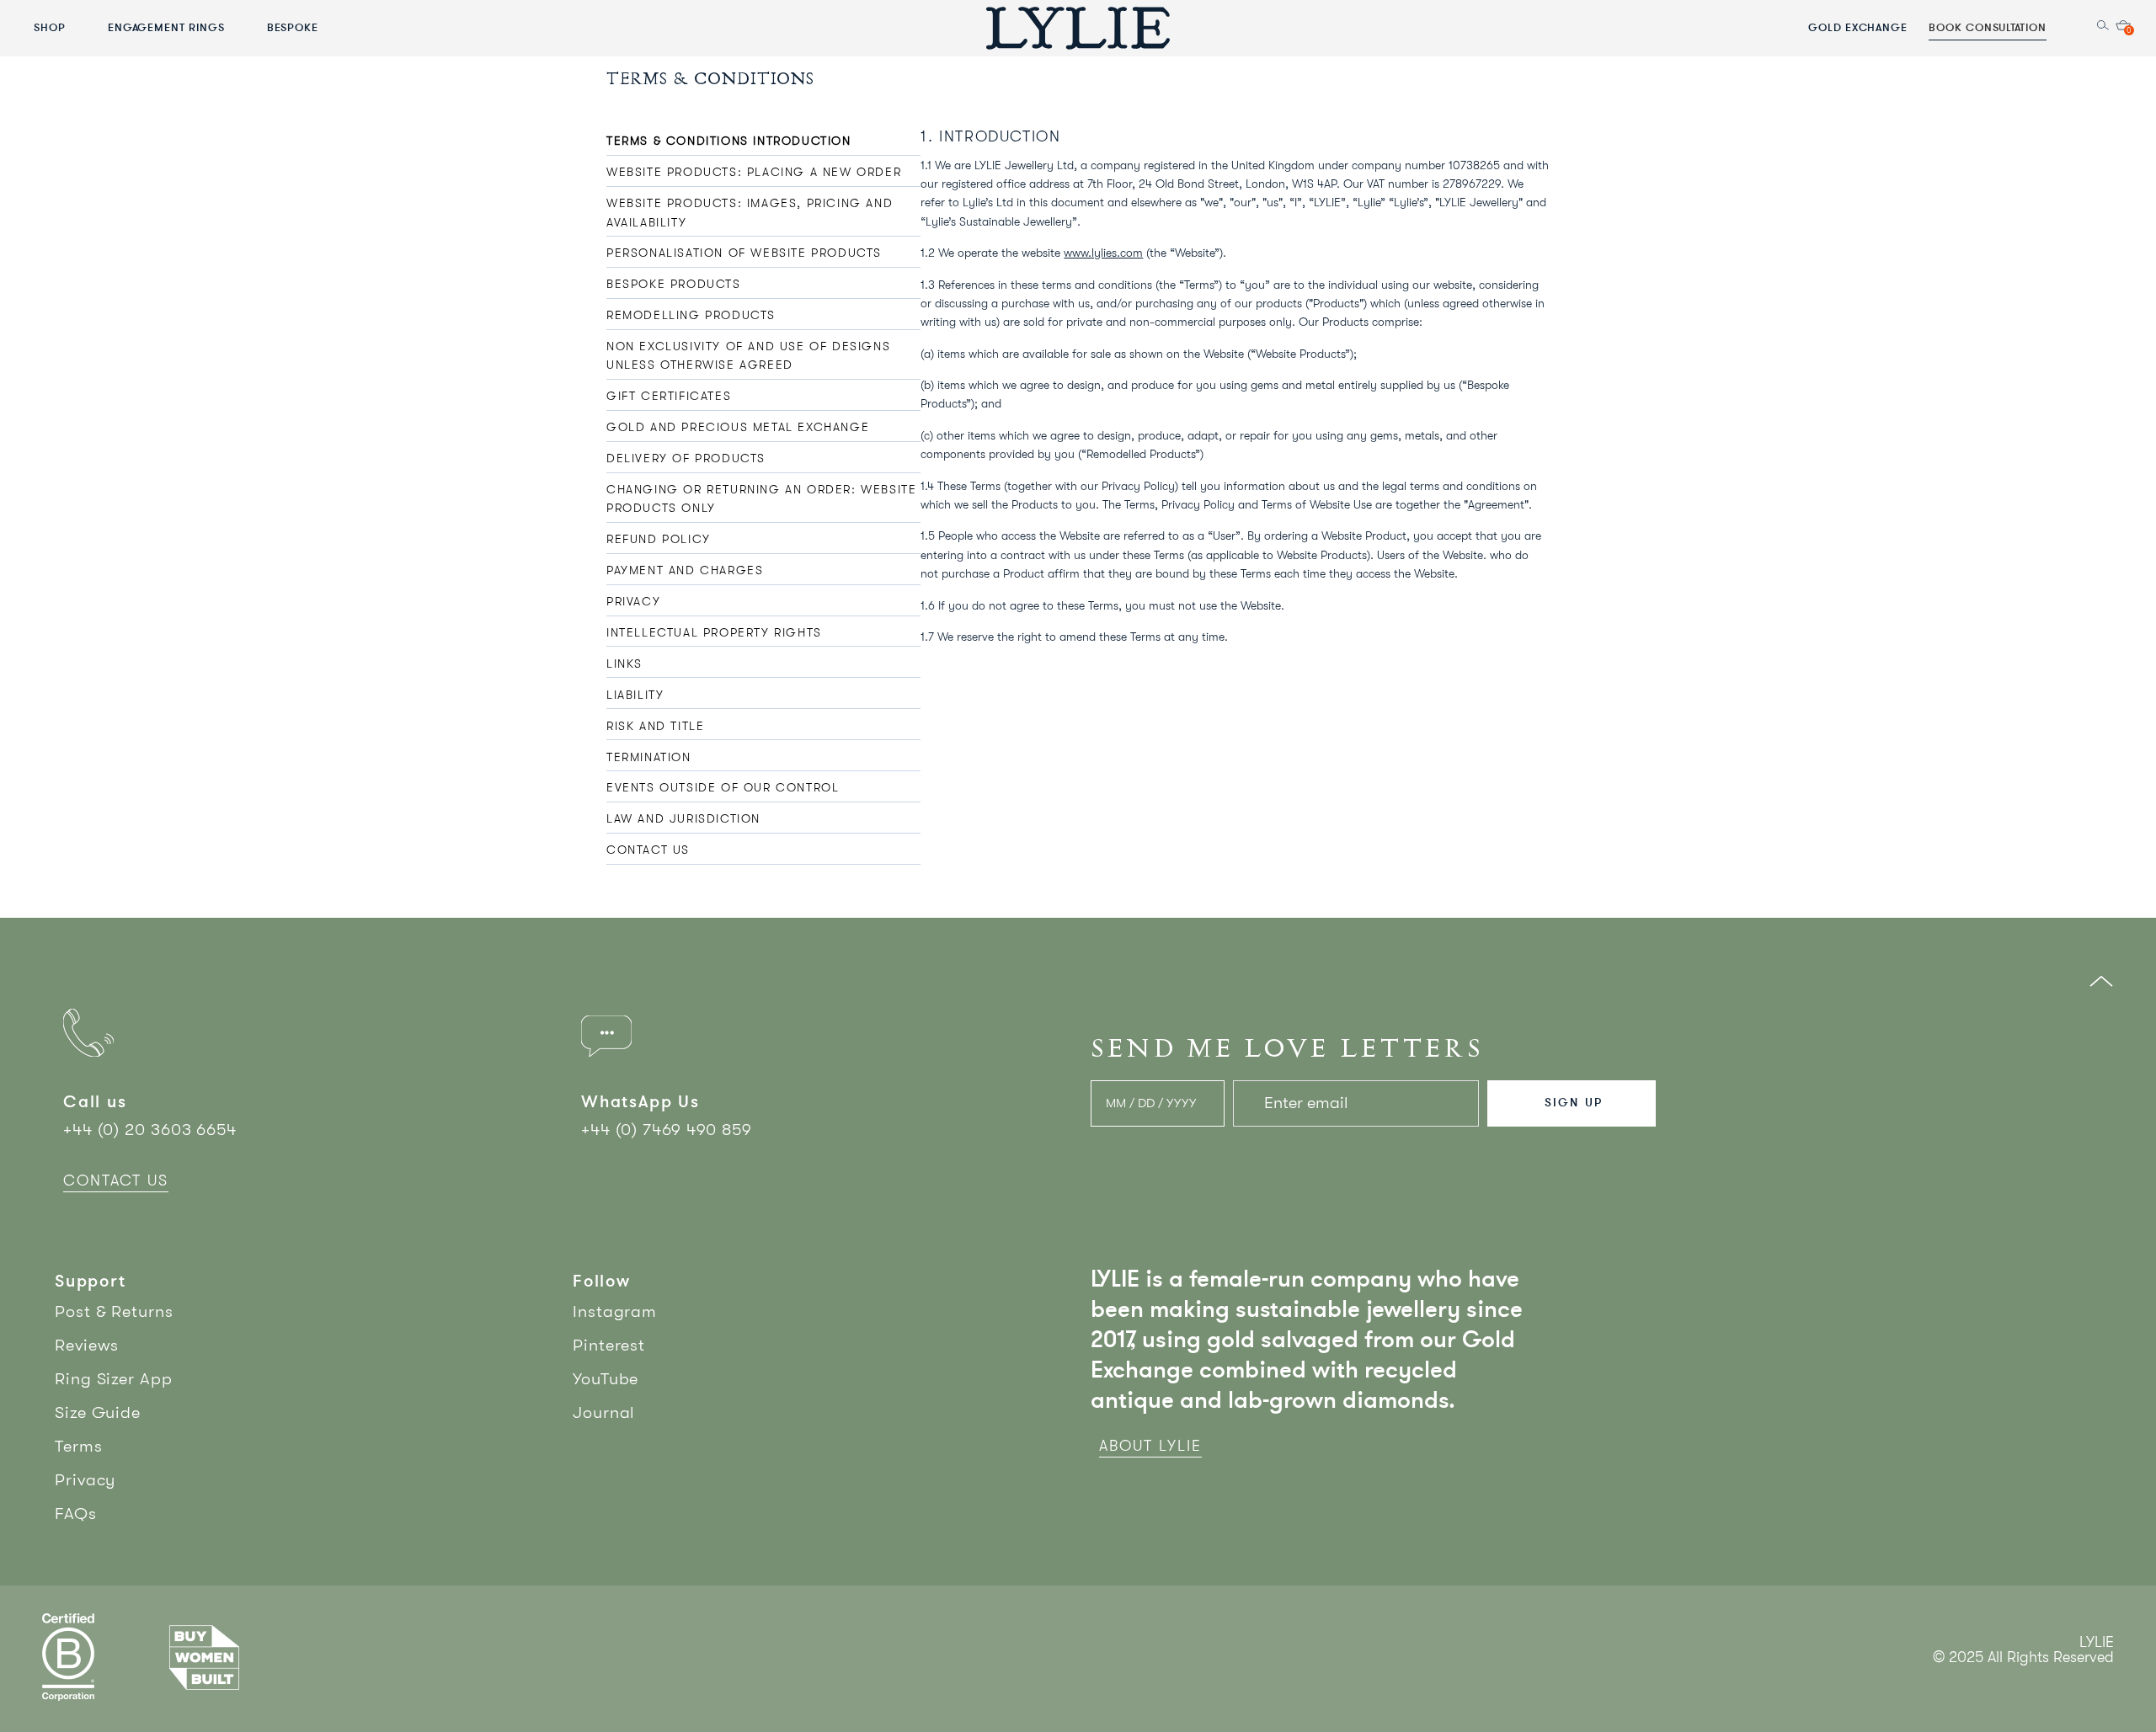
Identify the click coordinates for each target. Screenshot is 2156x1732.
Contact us (648, 850)
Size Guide (98, 1412)
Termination (649, 757)
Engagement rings (166, 27)
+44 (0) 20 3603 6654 (150, 1130)
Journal (604, 1412)
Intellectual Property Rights (714, 632)
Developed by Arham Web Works (2063, 1675)
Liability (635, 695)
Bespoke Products (674, 284)
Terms (79, 1446)
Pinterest (609, 1345)
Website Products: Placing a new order (754, 172)
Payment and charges (685, 570)
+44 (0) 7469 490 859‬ (667, 1130)
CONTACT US (116, 1180)
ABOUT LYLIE (1150, 1446)
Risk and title (655, 726)
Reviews (87, 1345)
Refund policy (659, 539)
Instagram (615, 1311)
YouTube (606, 1379)
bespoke (293, 27)
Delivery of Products (686, 458)
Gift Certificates (669, 396)
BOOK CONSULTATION (1988, 27)
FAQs (76, 1514)
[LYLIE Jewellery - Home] (1078, 27)
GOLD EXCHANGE (1858, 27)
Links (624, 663)
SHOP (50, 27)
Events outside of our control (723, 787)
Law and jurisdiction (683, 818)
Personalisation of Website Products (744, 253)
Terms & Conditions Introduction (729, 141)
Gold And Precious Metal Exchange (738, 427)
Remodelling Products (691, 315)
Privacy (633, 601)
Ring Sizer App (114, 1379)
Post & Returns (114, 1311)
